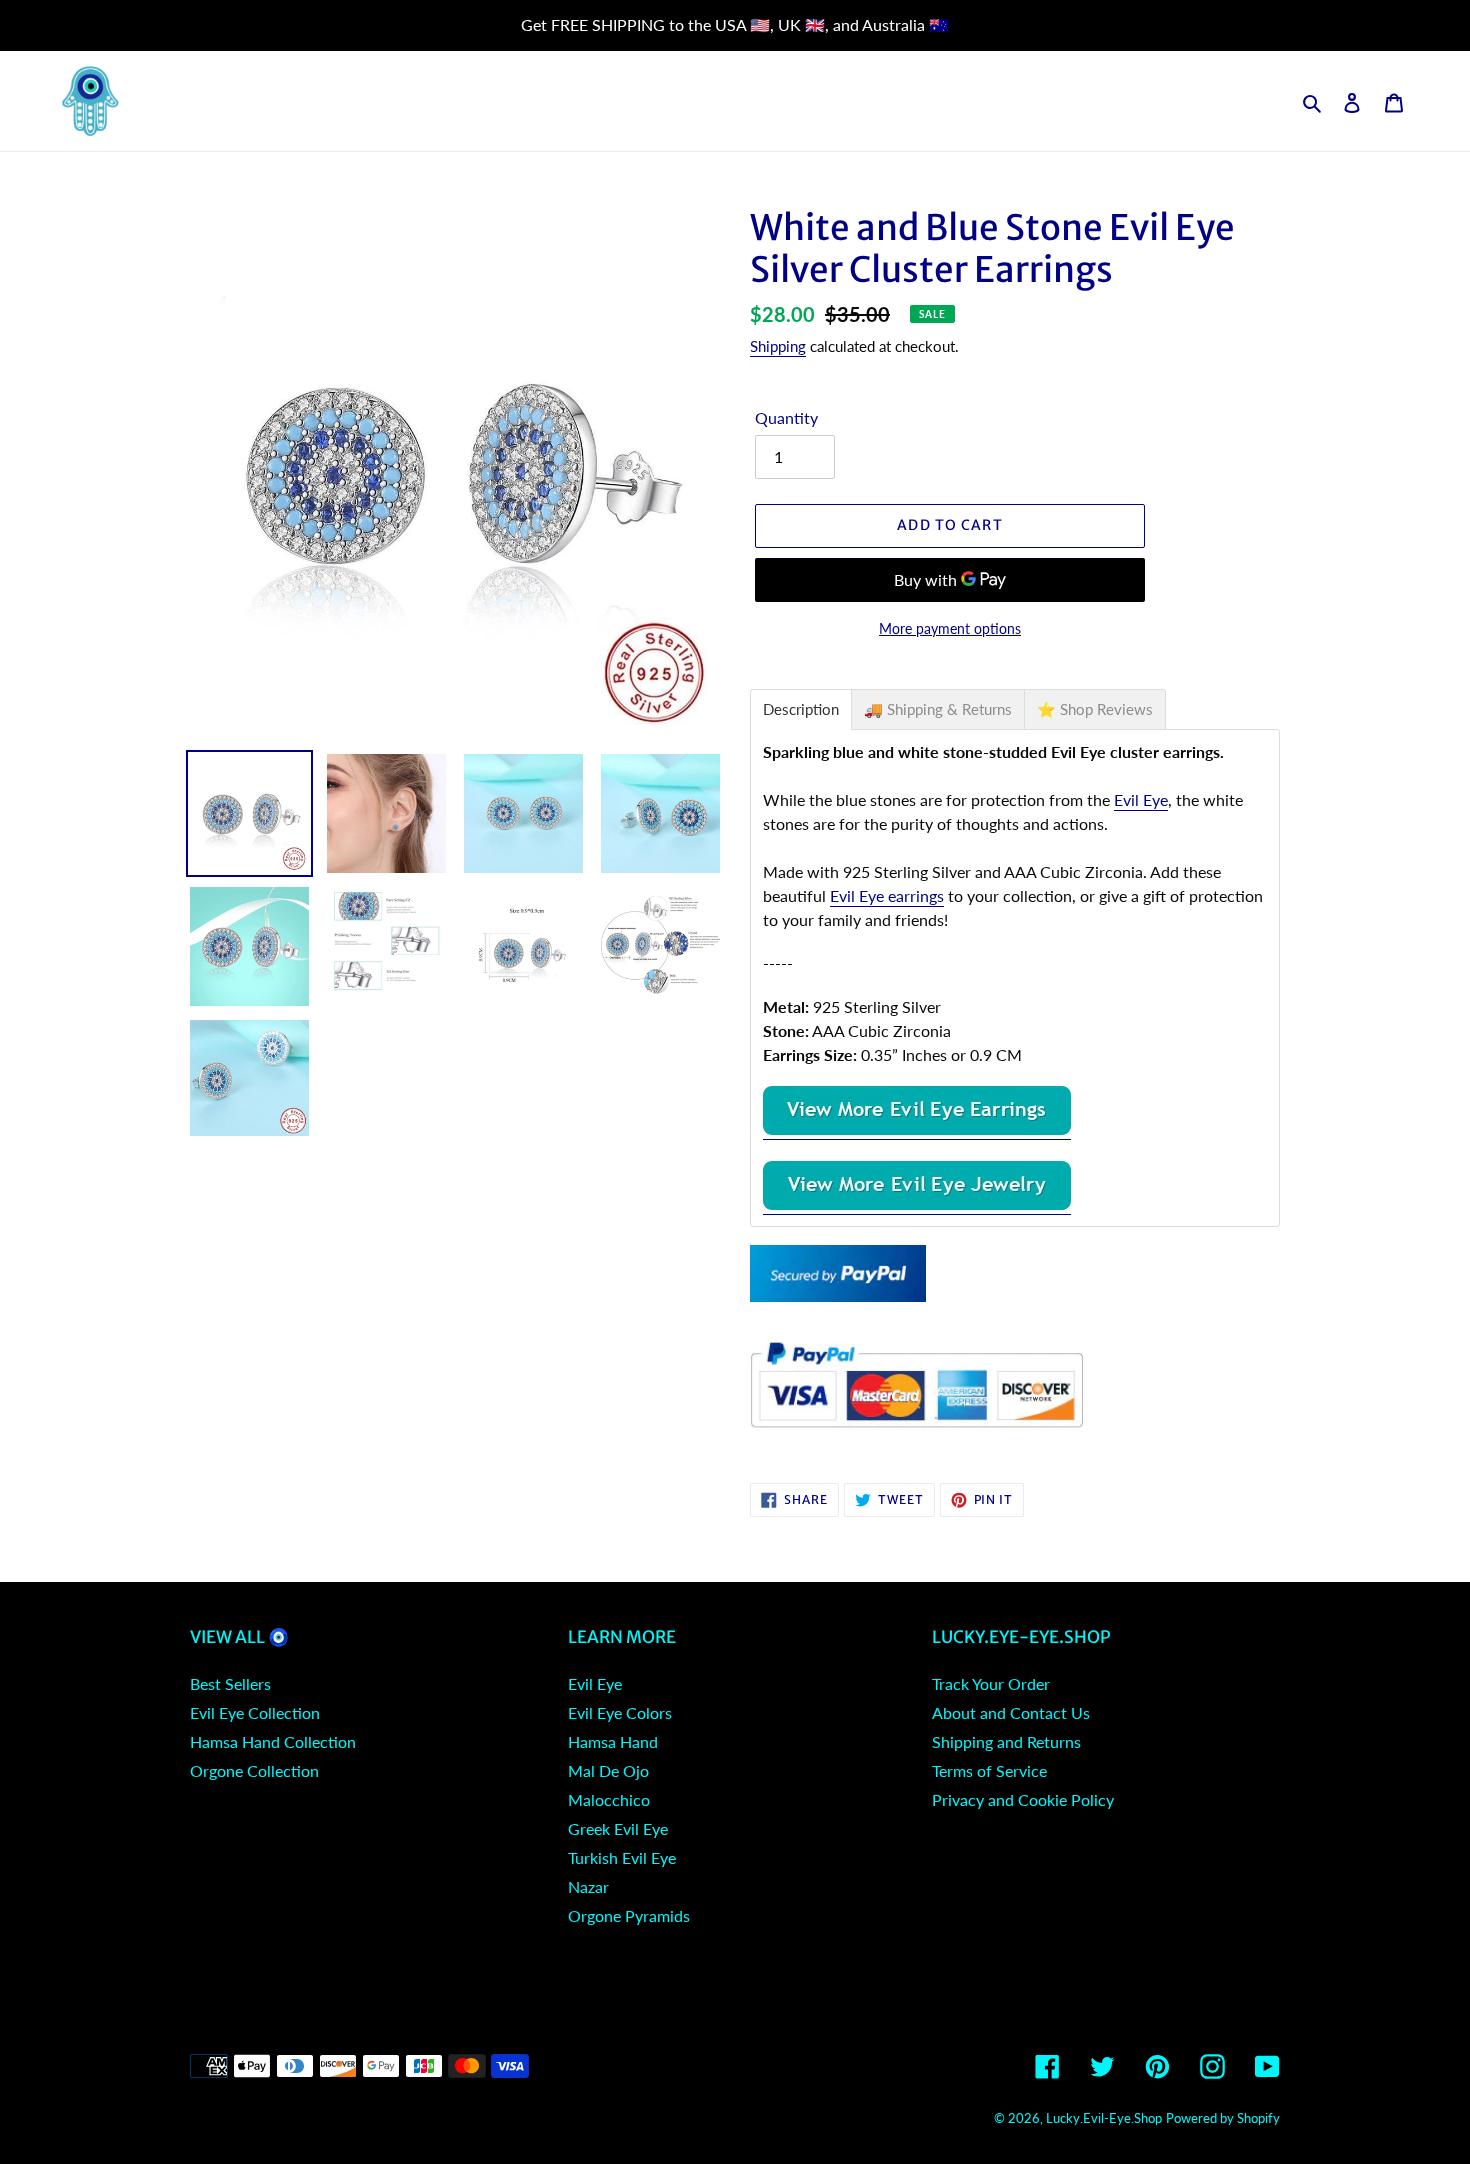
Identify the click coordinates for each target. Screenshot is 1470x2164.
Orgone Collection (254, 1770)
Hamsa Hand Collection (273, 1741)
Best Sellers (230, 1683)
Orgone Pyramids (629, 1915)
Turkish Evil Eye (622, 1857)
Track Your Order (991, 1683)
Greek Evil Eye (618, 1828)
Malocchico (609, 1799)
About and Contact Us (1011, 1712)
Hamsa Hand (613, 1741)
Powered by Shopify (1223, 2118)
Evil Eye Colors (620, 1712)
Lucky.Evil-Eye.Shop (1104, 2118)
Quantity (786, 417)
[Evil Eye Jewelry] (917, 1204)
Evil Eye (1141, 799)
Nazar (588, 1886)
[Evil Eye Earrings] (917, 1129)
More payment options (950, 628)
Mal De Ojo (608, 1770)
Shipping (778, 346)
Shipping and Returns (1006, 1741)
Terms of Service (989, 1770)
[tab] (801, 709)
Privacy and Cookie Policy (1023, 1799)
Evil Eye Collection (255, 1712)
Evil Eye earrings (887, 895)
